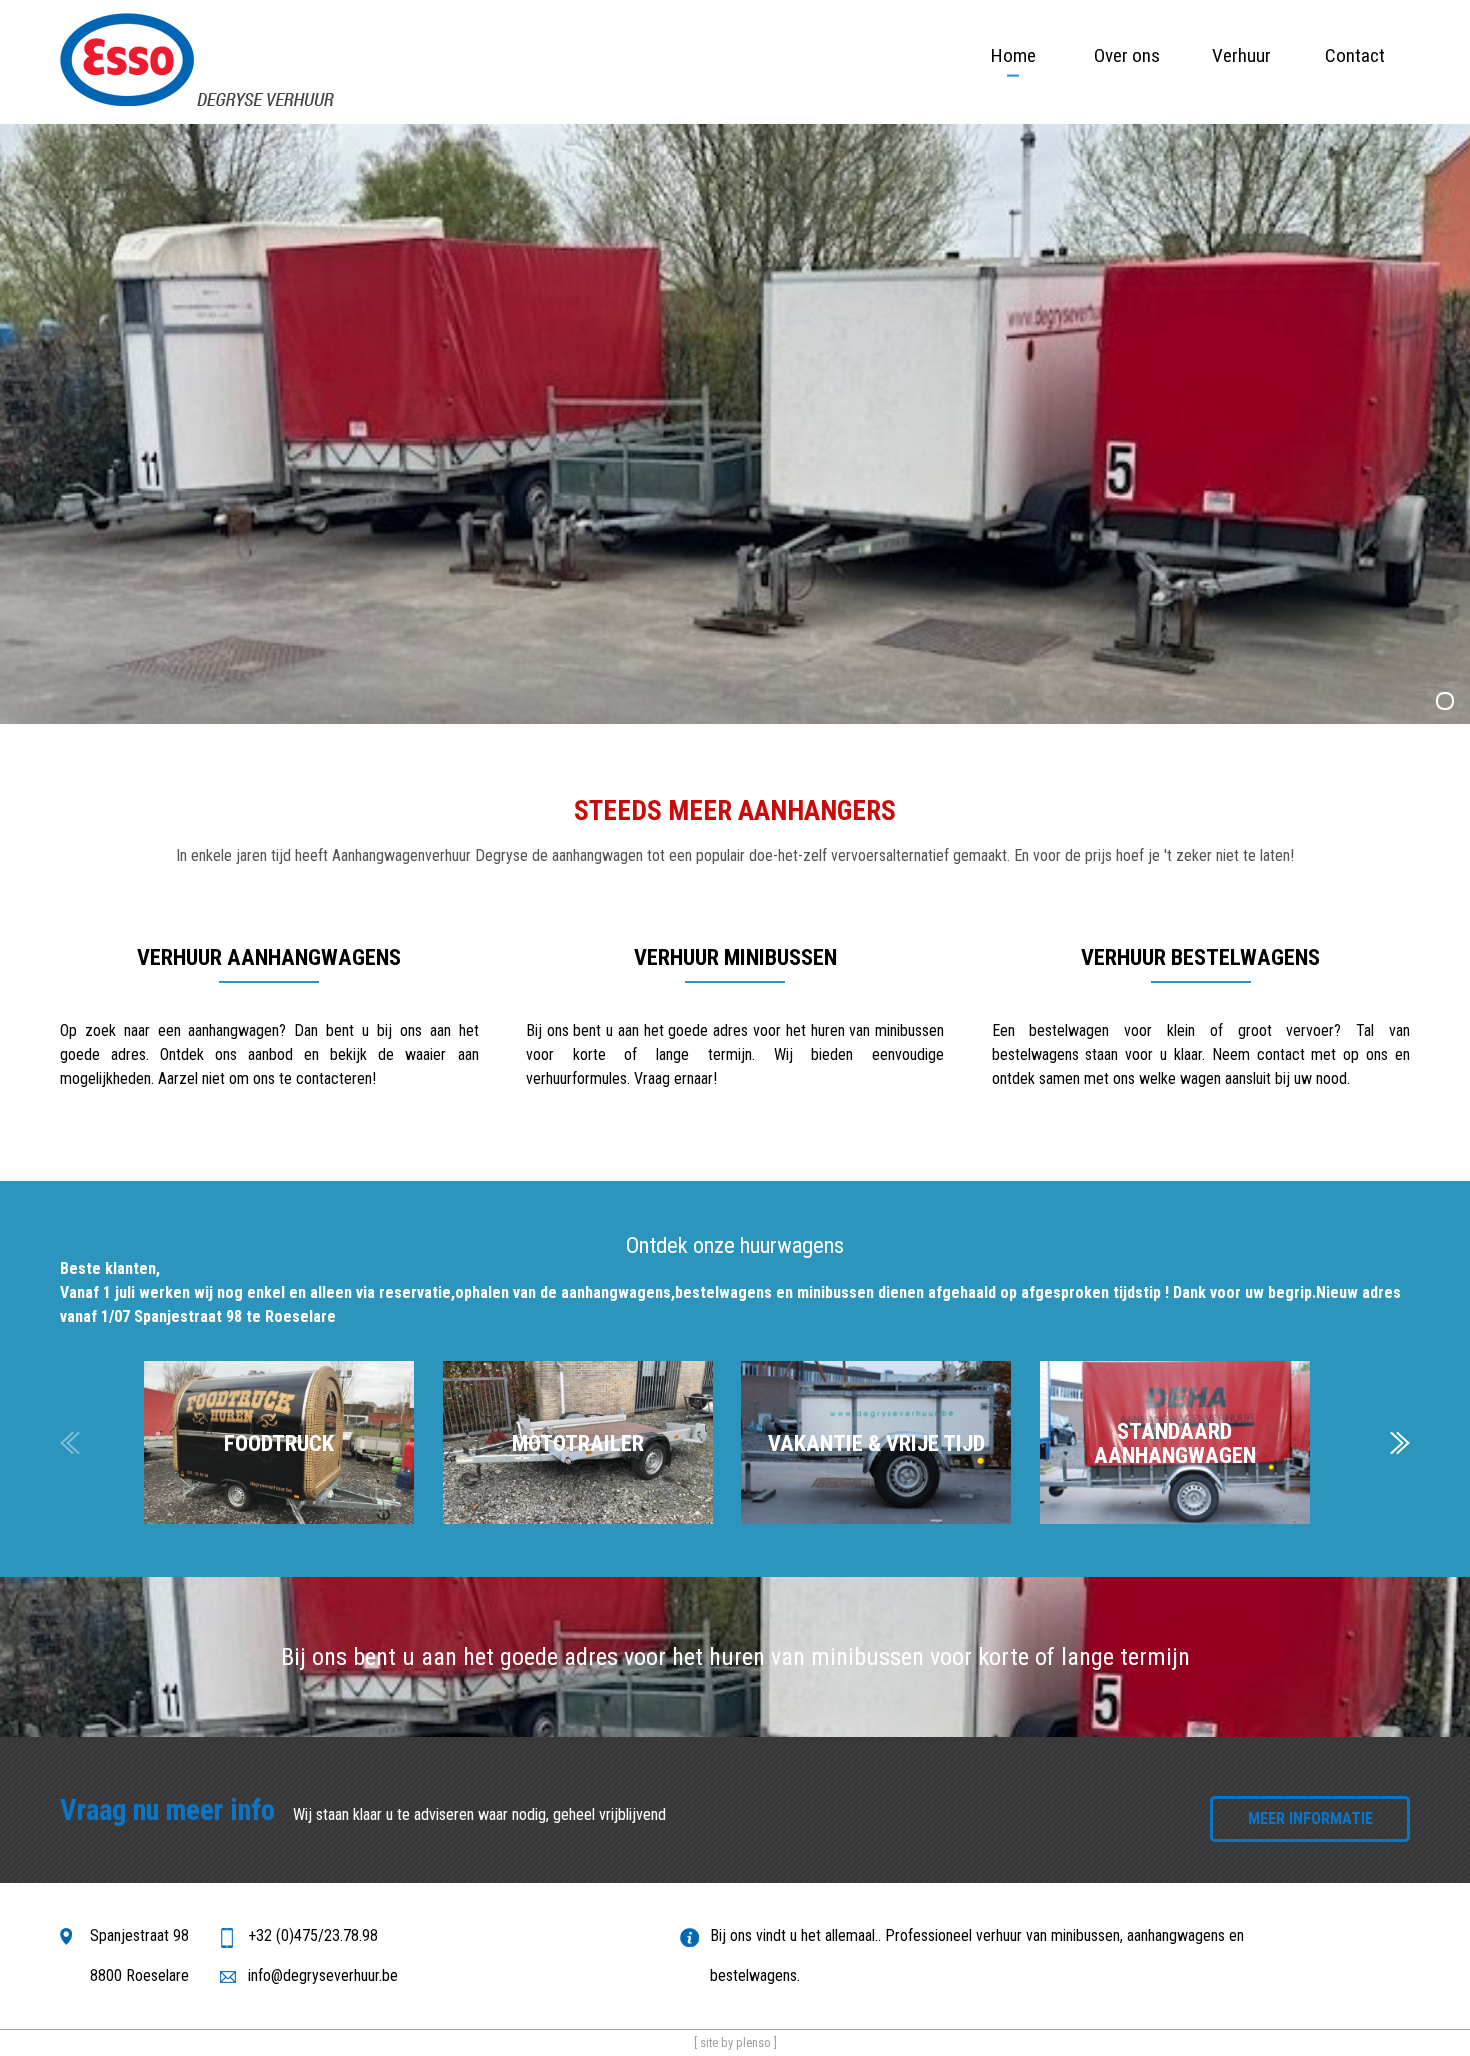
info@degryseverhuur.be (323, 1975)
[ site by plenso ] (735, 2042)
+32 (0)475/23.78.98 (313, 1935)
